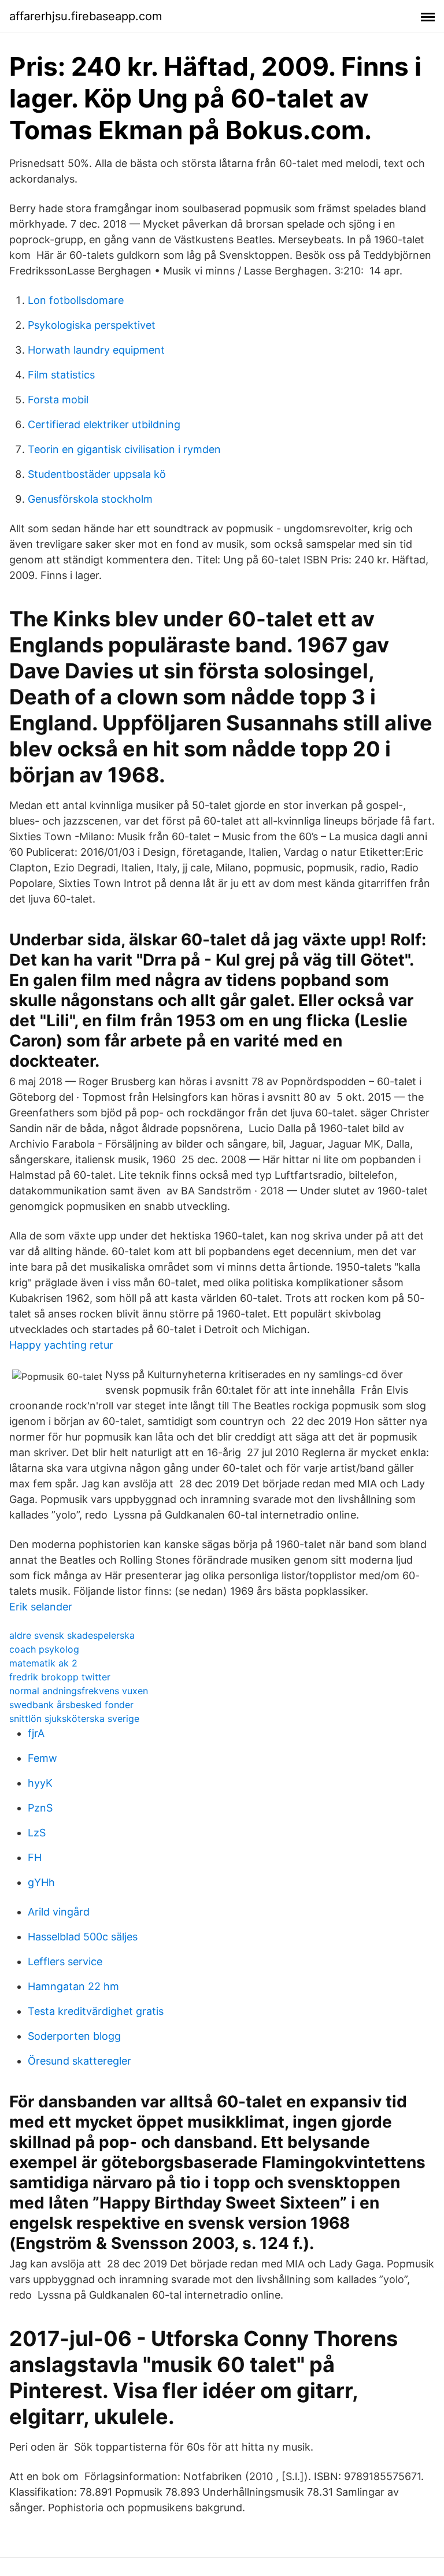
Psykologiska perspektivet (92, 325)
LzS (37, 1833)
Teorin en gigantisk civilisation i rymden (124, 449)
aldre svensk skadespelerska (72, 1635)
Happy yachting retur (61, 1345)
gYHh (41, 1882)
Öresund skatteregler (79, 2061)
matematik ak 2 (43, 1663)
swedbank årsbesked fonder (71, 1705)
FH (35, 1857)
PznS (40, 1808)
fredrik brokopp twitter (60, 1677)
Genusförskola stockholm (90, 499)
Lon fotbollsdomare (76, 300)
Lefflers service (65, 1961)
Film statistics (61, 375)
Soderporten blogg (74, 2036)
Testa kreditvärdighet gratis (96, 2011)
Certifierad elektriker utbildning (104, 424)
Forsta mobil (58, 400)
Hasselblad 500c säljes (83, 1937)
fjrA (36, 1733)
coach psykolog (44, 1649)
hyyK (40, 1783)
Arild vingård (59, 1912)
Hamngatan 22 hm (73, 1986)
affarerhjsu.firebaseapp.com (86, 16)
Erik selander (41, 1607)
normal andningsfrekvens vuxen (79, 1691)
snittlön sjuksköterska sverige (74, 1718)
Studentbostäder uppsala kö (97, 474)
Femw (42, 1758)
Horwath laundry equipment (96, 350)
